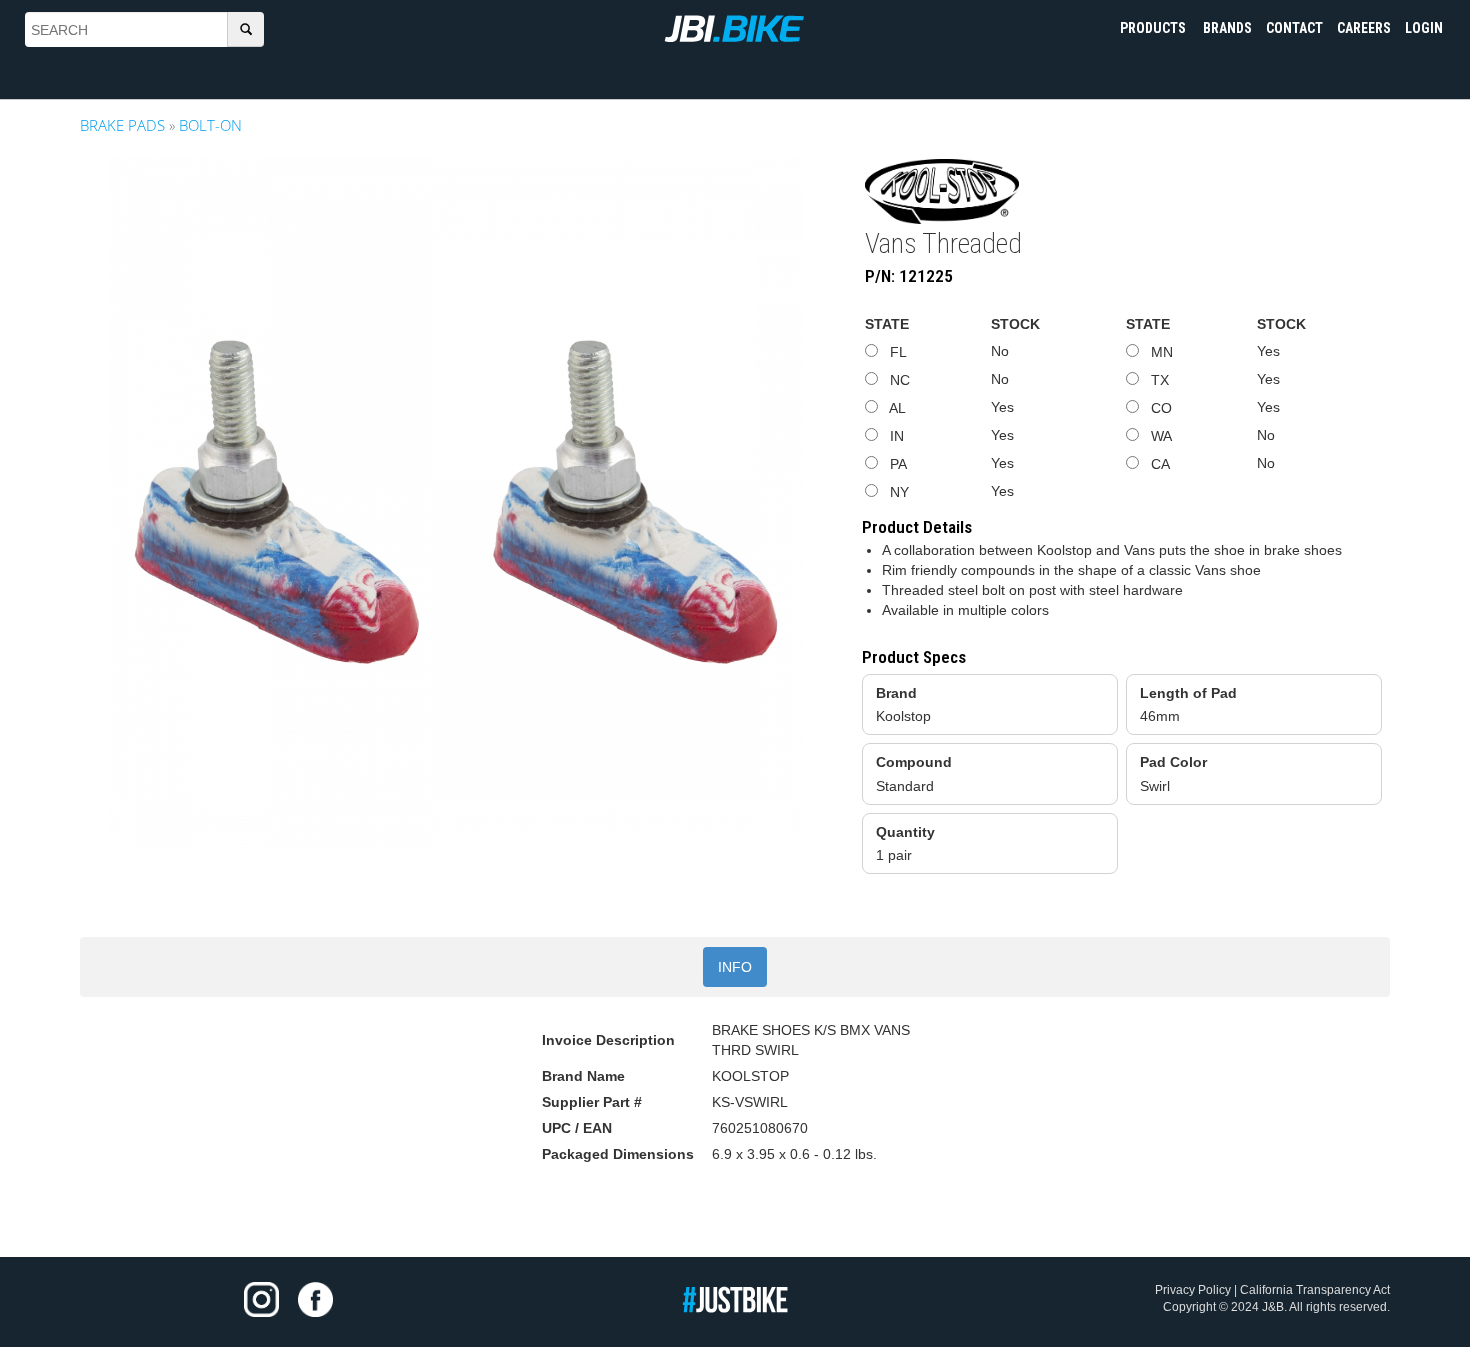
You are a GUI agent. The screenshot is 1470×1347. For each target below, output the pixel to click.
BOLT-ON (210, 125)
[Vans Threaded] (456, 502)
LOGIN (1424, 28)
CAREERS (1364, 28)
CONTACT (1294, 28)
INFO (735, 967)
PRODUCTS (1154, 28)
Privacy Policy (1193, 1290)
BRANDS (1227, 28)
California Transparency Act (1315, 1290)
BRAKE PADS (122, 125)
